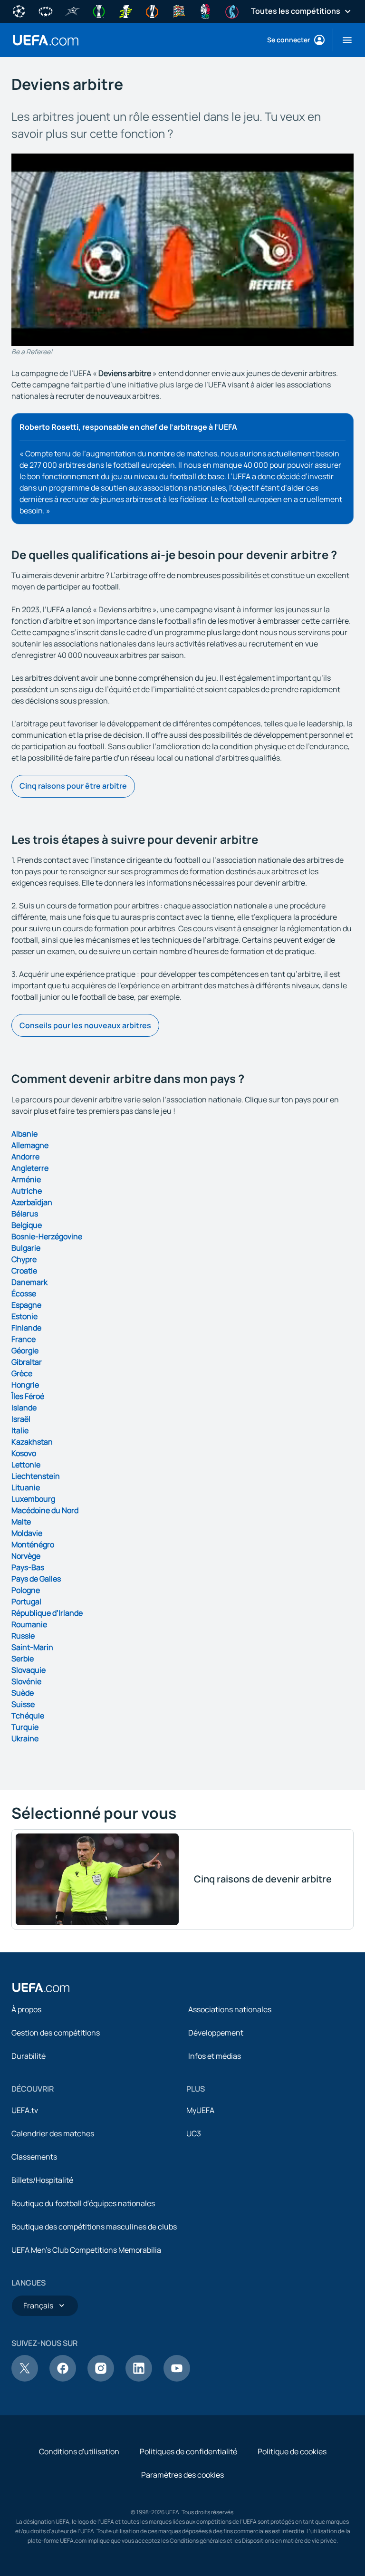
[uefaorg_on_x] (25, 2379)
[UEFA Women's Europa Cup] (125, 10)
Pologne (26, 1590)
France (24, 1339)
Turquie (25, 1727)
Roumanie (29, 1624)
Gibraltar (27, 1362)
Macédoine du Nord (45, 1510)
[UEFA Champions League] (19, 10)
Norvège (26, 1556)
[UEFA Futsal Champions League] (72, 10)
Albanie (24, 1134)
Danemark (29, 1282)
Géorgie (25, 1351)
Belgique (27, 1225)
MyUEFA (200, 2110)
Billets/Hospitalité (42, 2180)
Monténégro (33, 1544)
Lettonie (26, 1465)
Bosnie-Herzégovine (47, 1236)
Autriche (27, 1191)
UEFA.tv (25, 2110)
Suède (23, 1693)
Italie (20, 1430)
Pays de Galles (36, 1579)
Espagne (26, 1305)
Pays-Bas (28, 1567)
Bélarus (25, 1214)
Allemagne (30, 1145)
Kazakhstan (32, 1442)
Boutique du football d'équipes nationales (83, 2203)
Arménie (26, 1179)
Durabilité (29, 2056)
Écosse (24, 1293)
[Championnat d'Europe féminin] (232, 10)
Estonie (24, 1316)
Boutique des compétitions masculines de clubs (94, 2227)
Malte (21, 1522)
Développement (216, 2033)
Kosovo (24, 1453)
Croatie (24, 1271)
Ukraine (25, 1738)
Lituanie (26, 1487)
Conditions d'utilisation (79, 2451)
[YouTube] (177, 2379)
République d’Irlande (47, 1613)
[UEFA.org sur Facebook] (63, 2379)
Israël (21, 1419)
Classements (34, 2157)
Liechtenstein (36, 1476)
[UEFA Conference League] (99, 10)
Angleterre (30, 1168)
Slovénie (26, 1681)
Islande (24, 1408)
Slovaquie (29, 1670)
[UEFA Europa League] (152, 10)
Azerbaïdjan (32, 1202)
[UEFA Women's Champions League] (46, 10)
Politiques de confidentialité (188, 2451)
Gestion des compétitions (56, 2033)
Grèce (22, 1373)
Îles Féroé (28, 1396)
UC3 (194, 2133)
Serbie (23, 1659)
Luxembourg (33, 1499)
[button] (343, 40)
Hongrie (25, 1385)
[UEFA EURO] (205, 10)
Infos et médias (215, 2056)
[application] (182, 250)
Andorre (25, 1157)
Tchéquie (28, 1716)
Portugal (26, 1602)
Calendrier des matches (53, 2133)
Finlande (26, 1328)
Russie (23, 1636)
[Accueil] (41, 1987)
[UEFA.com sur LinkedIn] (139, 2379)
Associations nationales (230, 2009)
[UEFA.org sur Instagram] (101, 2379)
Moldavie (27, 1533)
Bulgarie (26, 1248)
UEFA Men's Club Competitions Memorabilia (86, 2250)
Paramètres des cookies (182, 2475)
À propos (26, 2009)
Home (46, 40)
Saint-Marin (32, 1647)
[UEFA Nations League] (179, 10)
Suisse (23, 1704)
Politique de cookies (292, 2451)
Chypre (24, 1259)
